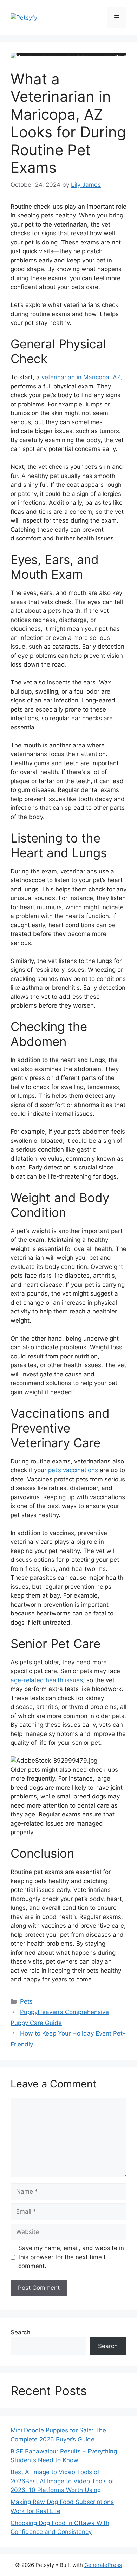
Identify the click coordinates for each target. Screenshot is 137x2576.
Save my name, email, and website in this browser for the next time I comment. (71, 2257)
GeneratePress (103, 2565)
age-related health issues (47, 1680)
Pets (26, 2001)
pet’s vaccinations (73, 1470)
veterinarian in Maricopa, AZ (81, 377)
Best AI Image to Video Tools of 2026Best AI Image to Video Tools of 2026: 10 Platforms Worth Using (62, 2481)
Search (20, 2332)
